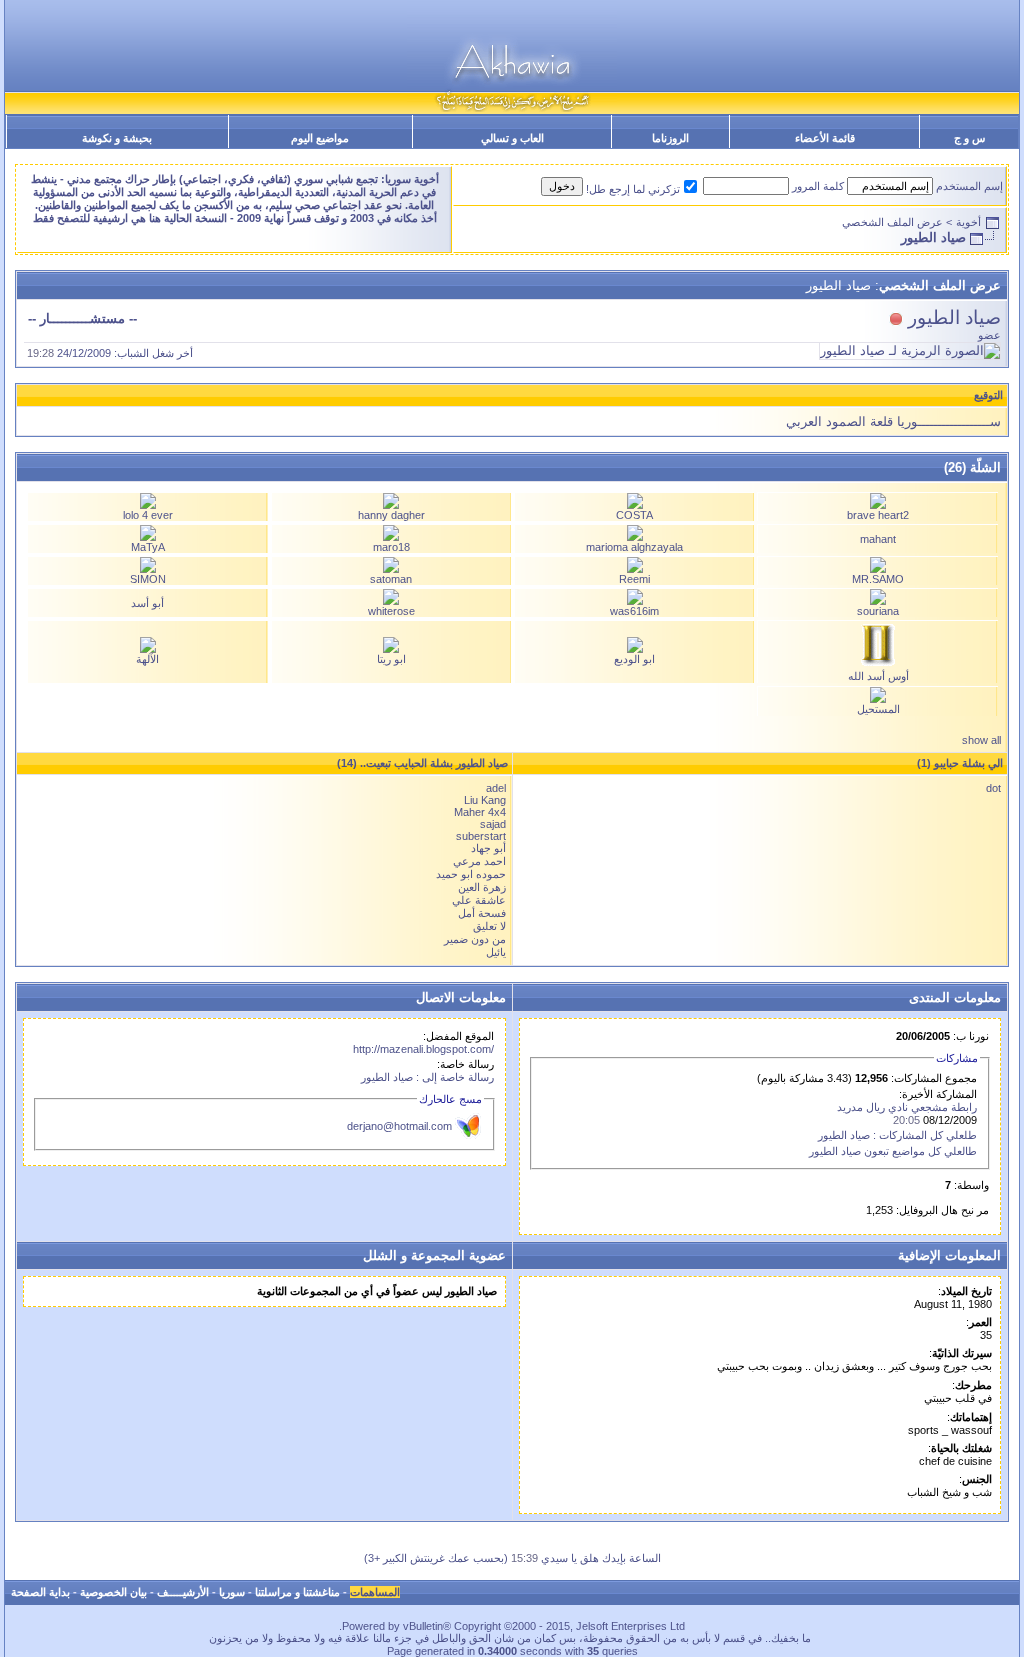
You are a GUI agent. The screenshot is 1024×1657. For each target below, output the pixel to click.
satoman (391, 579)
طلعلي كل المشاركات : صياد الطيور (897, 1135)
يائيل (496, 952)
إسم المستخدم (969, 186)
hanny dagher (391, 515)
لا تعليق (489, 926)
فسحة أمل (482, 913)
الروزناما (670, 138)
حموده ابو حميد (471, 874)
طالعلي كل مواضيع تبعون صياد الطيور (893, 1151)
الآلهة (147, 659)
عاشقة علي (479, 900)
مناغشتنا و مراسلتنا (297, 1592)
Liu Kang (485, 800)
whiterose (391, 611)
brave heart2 (878, 515)
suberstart (481, 836)
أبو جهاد (488, 848)
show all (981, 740)
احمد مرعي (479, 861)
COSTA (634, 515)
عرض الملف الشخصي (892, 222)
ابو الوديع (634, 659)
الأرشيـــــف (183, 1592)
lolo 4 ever (148, 515)
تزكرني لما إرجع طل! (633, 189)
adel (496, 788)
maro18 (391, 547)
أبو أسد (147, 603)
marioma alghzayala (634, 547)
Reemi (634, 579)
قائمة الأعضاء (825, 138)
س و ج (969, 138)
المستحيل (878, 709)
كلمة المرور (818, 186)
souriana (878, 611)
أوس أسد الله (878, 676)
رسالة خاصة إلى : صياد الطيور (427, 1077)
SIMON (148, 579)
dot (993, 788)
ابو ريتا (391, 659)
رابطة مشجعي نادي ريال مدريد (907, 1107)
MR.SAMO (878, 579)
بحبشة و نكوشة (117, 138)
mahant (878, 539)
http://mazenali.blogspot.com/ (423, 1049)
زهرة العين (482, 887)
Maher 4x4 (480, 812)
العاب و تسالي (512, 138)
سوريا (232, 1592)
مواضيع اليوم (320, 138)
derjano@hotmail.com (399, 1126)
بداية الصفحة (40, 1592)
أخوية (968, 222)
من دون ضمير (475, 939)
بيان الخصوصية (113, 1592)
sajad (493, 824)
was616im (634, 611)
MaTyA (148, 547)
